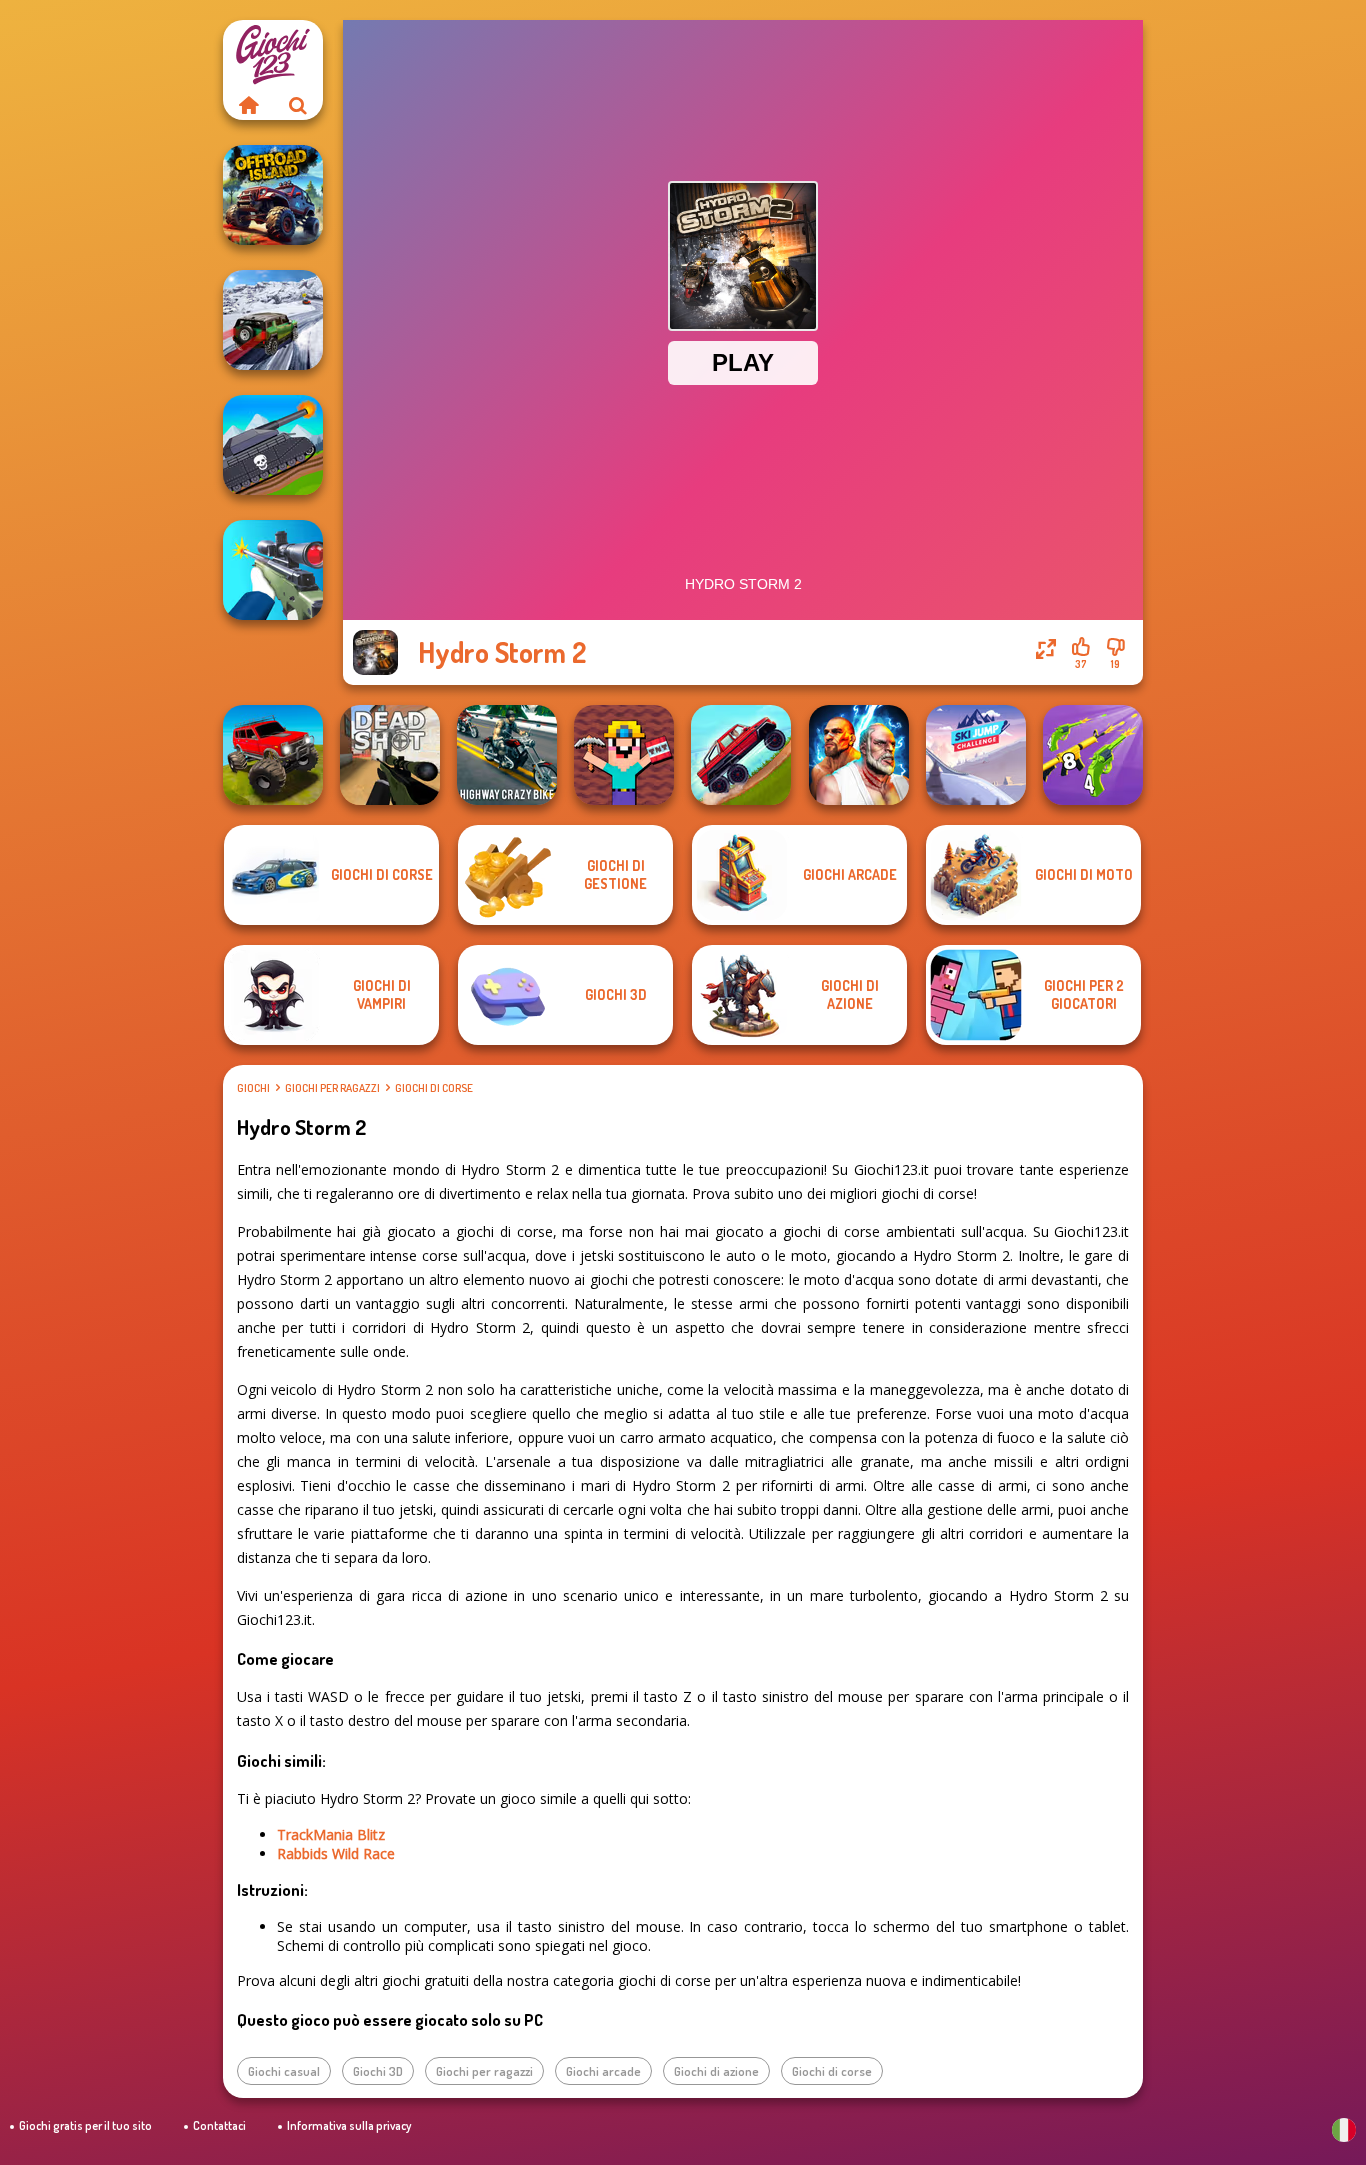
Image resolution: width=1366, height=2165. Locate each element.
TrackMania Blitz (331, 1834)
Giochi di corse (434, 1088)
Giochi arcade (603, 2071)
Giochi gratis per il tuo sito (85, 2125)
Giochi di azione (716, 2071)
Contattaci (219, 2125)
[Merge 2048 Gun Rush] (1093, 755)
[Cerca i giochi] (298, 105)
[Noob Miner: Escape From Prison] (624, 755)
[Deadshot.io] (390, 755)
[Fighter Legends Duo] (859, 755)
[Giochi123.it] (248, 105)
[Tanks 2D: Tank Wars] (273, 445)
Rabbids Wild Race (336, 1853)
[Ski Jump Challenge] (976, 755)
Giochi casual (284, 2071)
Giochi (253, 1088)
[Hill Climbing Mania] (741, 755)
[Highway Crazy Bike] (507, 755)
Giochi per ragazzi (332, 1088)
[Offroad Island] (273, 195)
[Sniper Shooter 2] (273, 570)
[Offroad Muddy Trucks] (273, 755)
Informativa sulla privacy (349, 2125)
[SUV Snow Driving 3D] (273, 320)
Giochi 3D (378, 2071)
